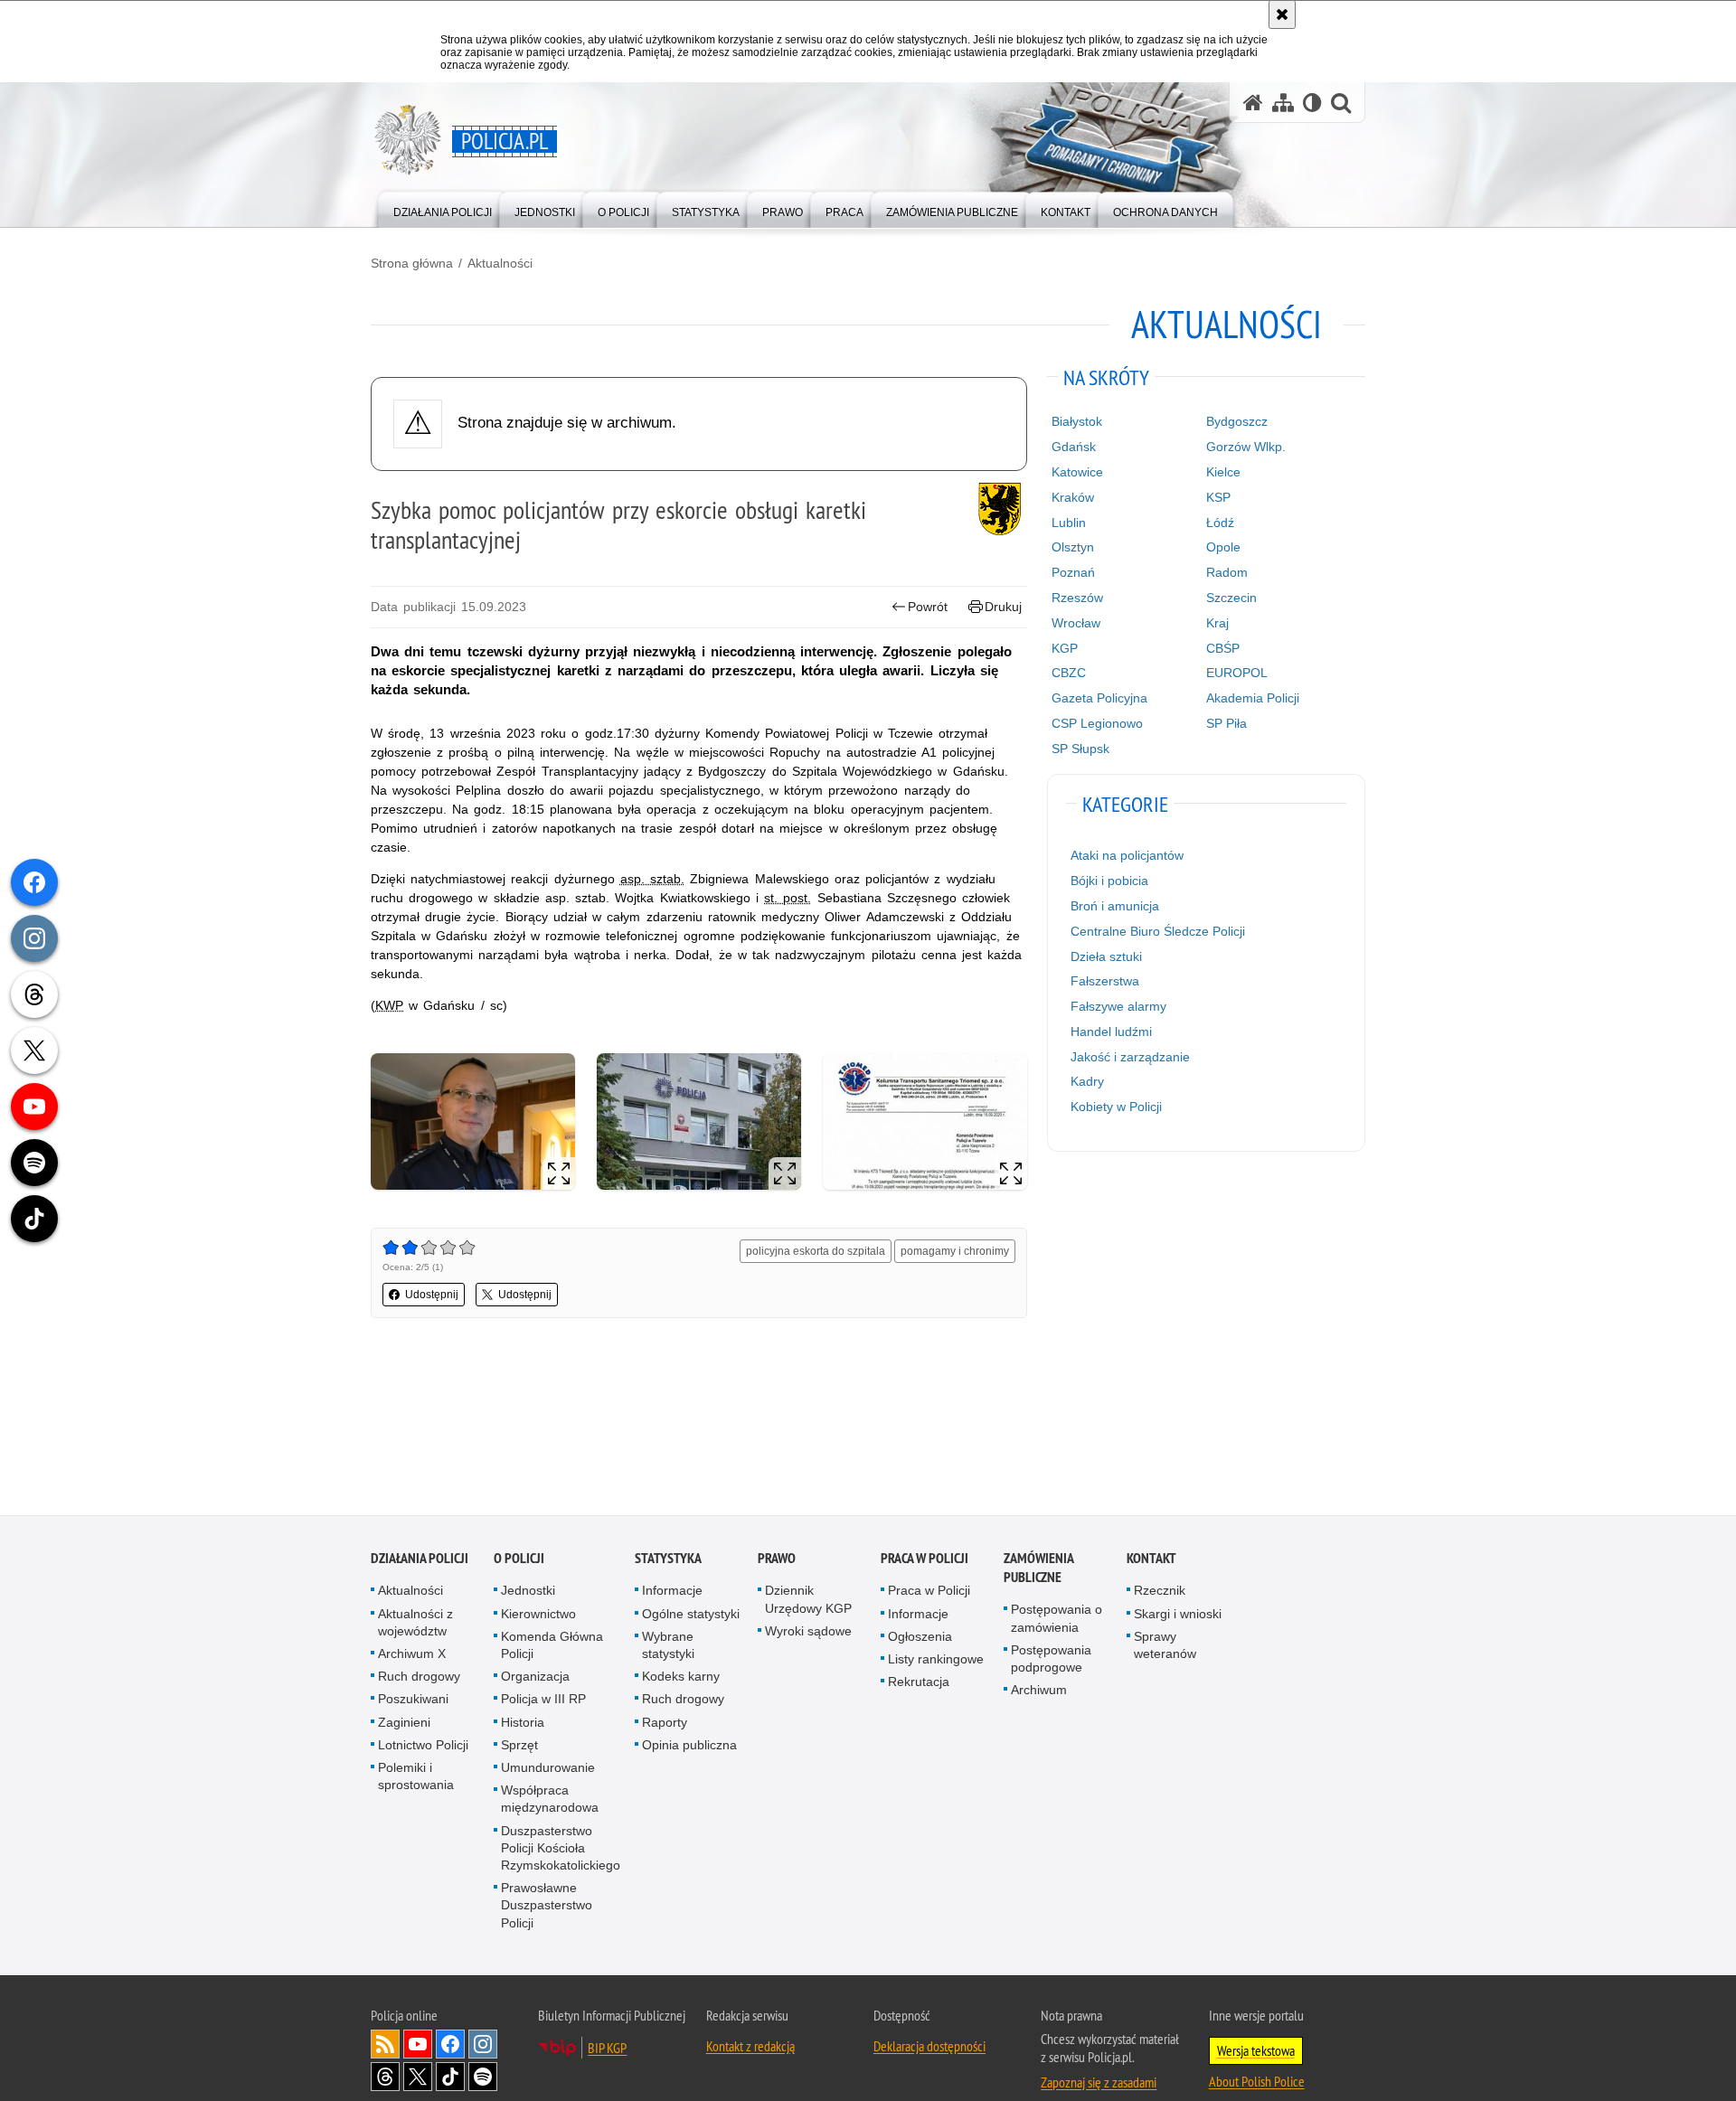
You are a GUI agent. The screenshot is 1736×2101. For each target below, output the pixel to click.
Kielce (1223, 472)
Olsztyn (1073, 547)
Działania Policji (420, 1559)
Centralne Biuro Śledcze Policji (1158, 931)
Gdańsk (1074, 447)
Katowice (1077, 472)
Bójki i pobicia (1109, 881)
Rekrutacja (919, 1682)
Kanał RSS (385, 2045)
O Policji (519, 1559)
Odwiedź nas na (418, 2045)
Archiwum (1039, 1691)
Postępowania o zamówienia (1057, 1619)
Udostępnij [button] (432, 1295)
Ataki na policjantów (1127, 855)
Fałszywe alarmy (1118, 1006)
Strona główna (412, 263)
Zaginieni (404, 1723)
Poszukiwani (413, 1700)
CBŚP (1223, 648)
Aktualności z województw (415, 1623)
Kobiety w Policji (1116, 1107)
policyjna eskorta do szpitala (816, 1251)
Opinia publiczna (689, 1746)
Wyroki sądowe (808, 1632)
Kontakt (1151, 1559)
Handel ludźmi (1111, 1032)
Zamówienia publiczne (1038, 1569)
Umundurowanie (548, 1768)
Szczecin (1231, 598)
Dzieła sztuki (1106, 956)
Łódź (1220, 523)
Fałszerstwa (1105, 981)
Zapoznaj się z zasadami (1099, 2083)
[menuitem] (443, 208)
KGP (1065, 648)
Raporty (665, 1723)
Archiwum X (412, 1654)
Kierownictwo (538, 1615)
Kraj (1217, 623)
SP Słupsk (1080, 749)
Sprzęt (519, 1746)
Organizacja (535, 1677)
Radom (1227, 572)
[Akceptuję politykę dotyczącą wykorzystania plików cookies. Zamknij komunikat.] (1282, 14)
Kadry (1087, 1081)
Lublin (1069, 523)
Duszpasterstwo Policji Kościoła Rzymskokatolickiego (561, 1849)
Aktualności (500, 263)
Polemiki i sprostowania (416, 1777)
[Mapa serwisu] (1283, 103)
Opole (1223, 547)
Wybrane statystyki (668, 1646)
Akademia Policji (1253, 698)
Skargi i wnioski (1178, 1615)
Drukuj (1003, 607)
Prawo (777, 1559)
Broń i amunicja (1115, 906)
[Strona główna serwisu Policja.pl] (1253, 103)
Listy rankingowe (936, 1660)
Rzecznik (1160, 1591)
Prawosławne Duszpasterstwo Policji (547, 1906)
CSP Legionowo (1097, 723)
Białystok (1077, 421)
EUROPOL (1237, 673)
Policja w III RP (543, 1700)
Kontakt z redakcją (750, 2047)
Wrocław (1076, 623)
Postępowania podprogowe (1051, 1659)
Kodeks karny (681, 1677)
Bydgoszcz (1237, 421)
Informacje (672, 1591)
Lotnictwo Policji (423, 1746)
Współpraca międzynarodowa (550, 1800)
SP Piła (1227, 723)
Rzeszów (1077, 598)
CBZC (1069, 673)
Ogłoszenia (920, 1637)
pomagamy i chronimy (955, 1251)
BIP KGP (607, 2049)
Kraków (1073, 497)
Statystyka (668, 1559)
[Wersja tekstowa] (1312, 103)
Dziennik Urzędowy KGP (808, 1600)
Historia (523, 1723)
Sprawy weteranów (1165, 1646)
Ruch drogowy (419, 1677)
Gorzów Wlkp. (1246, 447)
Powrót (928, 607)
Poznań (1073, 572)
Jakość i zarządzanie (1130, 1057)
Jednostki (528, 1591)
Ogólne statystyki (691, 1615)
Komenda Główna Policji (552, 1646)
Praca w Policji (925, 1559)
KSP (1218, 497)
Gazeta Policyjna (1099, 698)
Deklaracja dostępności (929, 2047)
